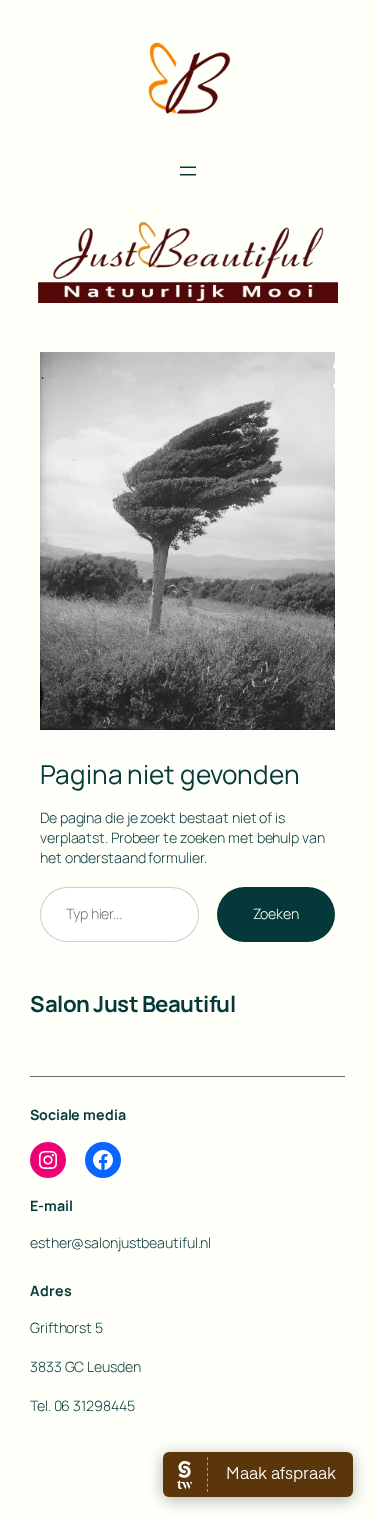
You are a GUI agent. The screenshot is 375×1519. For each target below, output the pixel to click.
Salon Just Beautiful (132, 1003)
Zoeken (276, 913)
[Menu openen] (188, 171)
